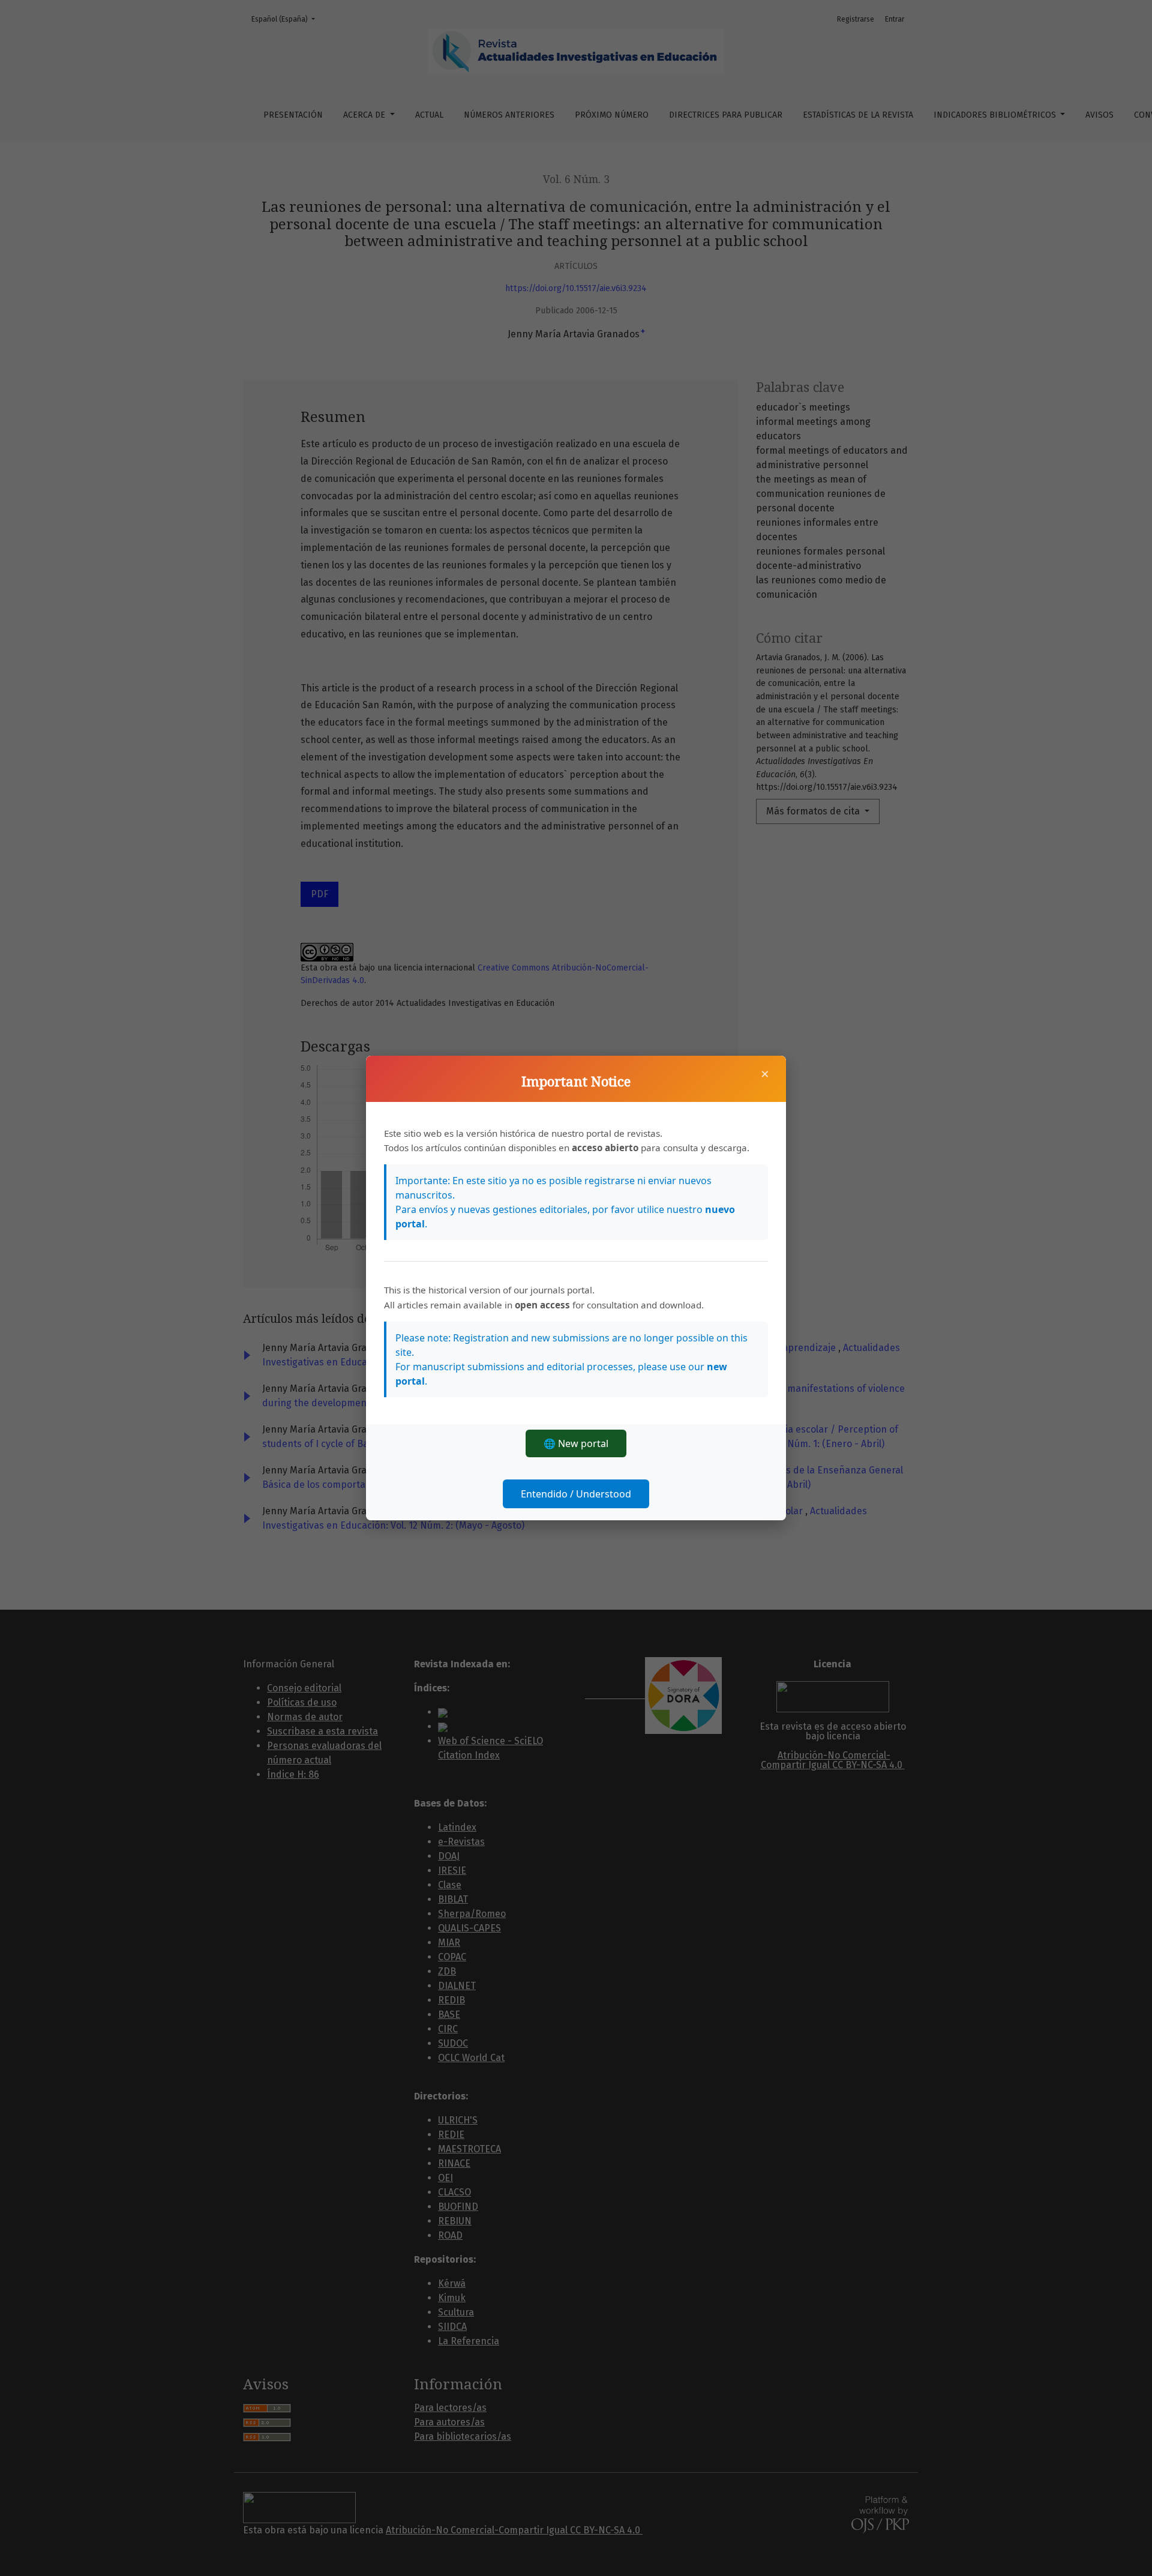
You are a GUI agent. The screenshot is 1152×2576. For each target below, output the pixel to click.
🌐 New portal (576, 1443)
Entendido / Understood (576, 1494)
